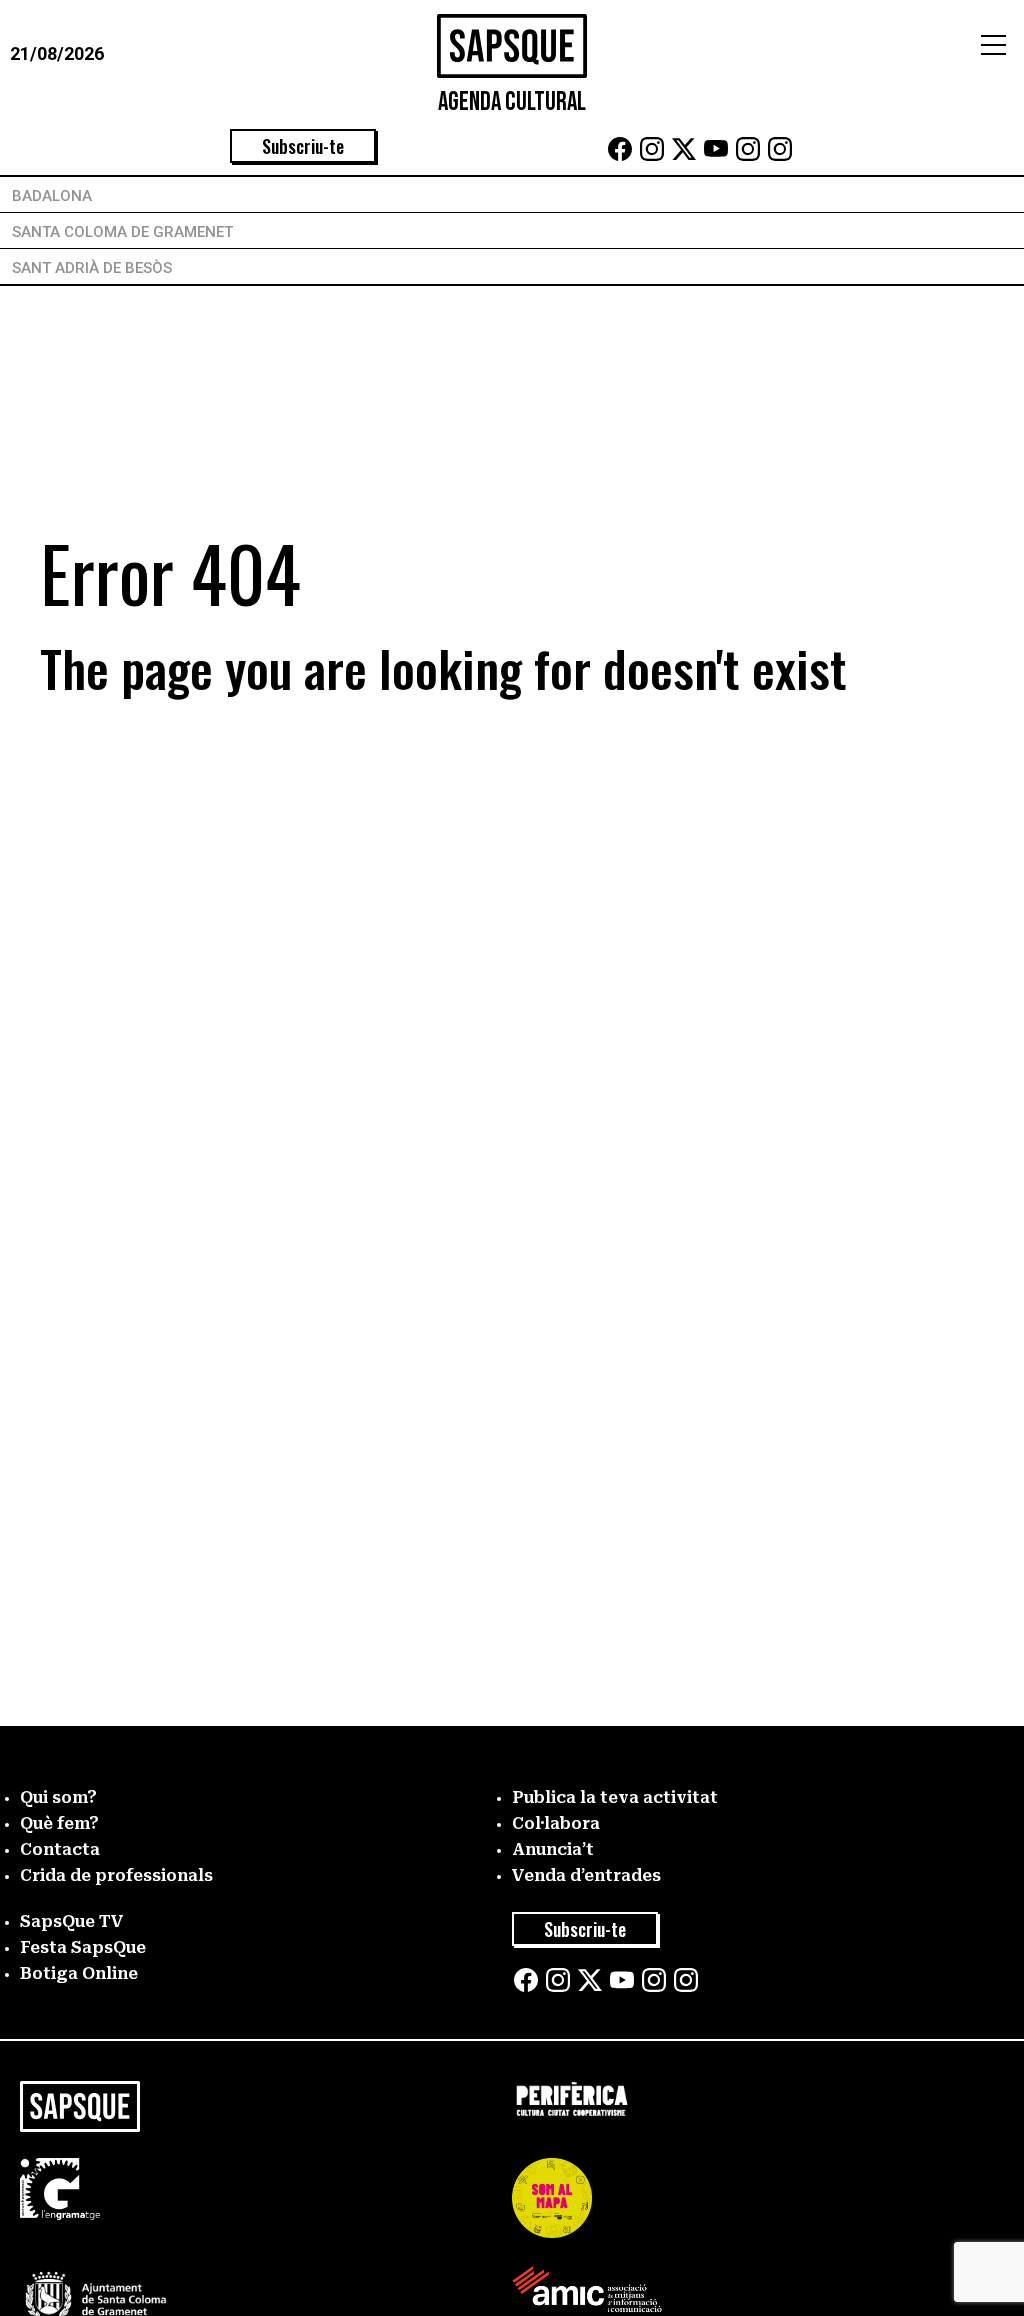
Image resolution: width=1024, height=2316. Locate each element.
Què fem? (59, 1823)
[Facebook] (620, 155)
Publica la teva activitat (615, 1797)
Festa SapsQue (83, 1947)
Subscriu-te (303, 146)
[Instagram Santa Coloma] (748, 155)
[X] (684, 155)
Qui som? (58, 1797)
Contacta (60, 1849)
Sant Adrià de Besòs (92, 268)
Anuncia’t (553, 1849)
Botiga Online (79, 1973)
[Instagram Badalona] (652, 155)
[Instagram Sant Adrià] (780, 155)
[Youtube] (716, 155)
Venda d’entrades (586, 1875)
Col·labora (556, 1823)
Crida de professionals (116, 1875)
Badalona (52, 196)
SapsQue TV (72, 1921)
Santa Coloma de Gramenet (122, 232)
